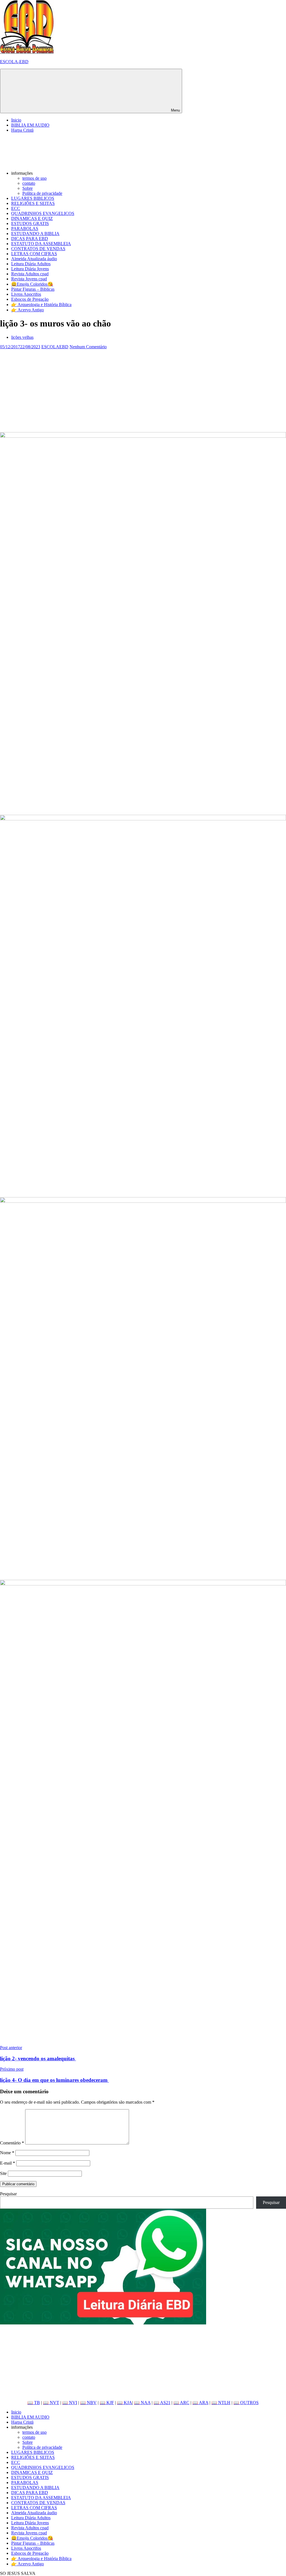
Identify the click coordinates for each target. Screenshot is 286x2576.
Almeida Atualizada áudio (34, 259)
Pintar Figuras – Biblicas (33, 289)
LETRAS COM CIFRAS (34, 254)
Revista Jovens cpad (29, 279)
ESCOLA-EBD (14, 62)
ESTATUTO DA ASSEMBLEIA (41, 244)
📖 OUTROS (246, 2403)
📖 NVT (51, 2403)
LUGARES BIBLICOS (33, 198)
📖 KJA (125, 2403)
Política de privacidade (42, 193)
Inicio (16, 120)
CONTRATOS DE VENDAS (38, 249)
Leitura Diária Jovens (30, 269)
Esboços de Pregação (30, 299)
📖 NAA (142, 2403)
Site (3, 2173)
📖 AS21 (162, 2403)
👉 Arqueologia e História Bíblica (41, 305)
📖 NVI (70, 2403)
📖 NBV (88, 2403)
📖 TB (34, 2403)
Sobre (28, 188)
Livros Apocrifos (26, 294)
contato (29, 183)
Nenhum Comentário (88, 347)
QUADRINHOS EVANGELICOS (43, 213)
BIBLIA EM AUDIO (30, 125)
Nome (7, 2153)
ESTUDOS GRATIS (30, 223)
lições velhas (22, 337)
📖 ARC (181, 2403)
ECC (16, 208)
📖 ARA (200, 2403)
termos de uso (34, 178)
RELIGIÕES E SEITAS (33, 203)
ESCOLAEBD (55, 347)
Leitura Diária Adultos (31, 264)
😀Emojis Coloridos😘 (32, 284)
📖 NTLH (221, 2403)
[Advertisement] (143, 389)
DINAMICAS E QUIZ (32, 218)
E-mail (8, 2163)
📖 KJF (107, 2403)
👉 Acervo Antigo (28, 310)
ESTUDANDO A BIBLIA (35, 234)
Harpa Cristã (22, 130)
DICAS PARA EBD (30, 239)
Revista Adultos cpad (30, 274)
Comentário (12, 2143)
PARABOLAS (25, 229)
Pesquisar (8, 2194)
